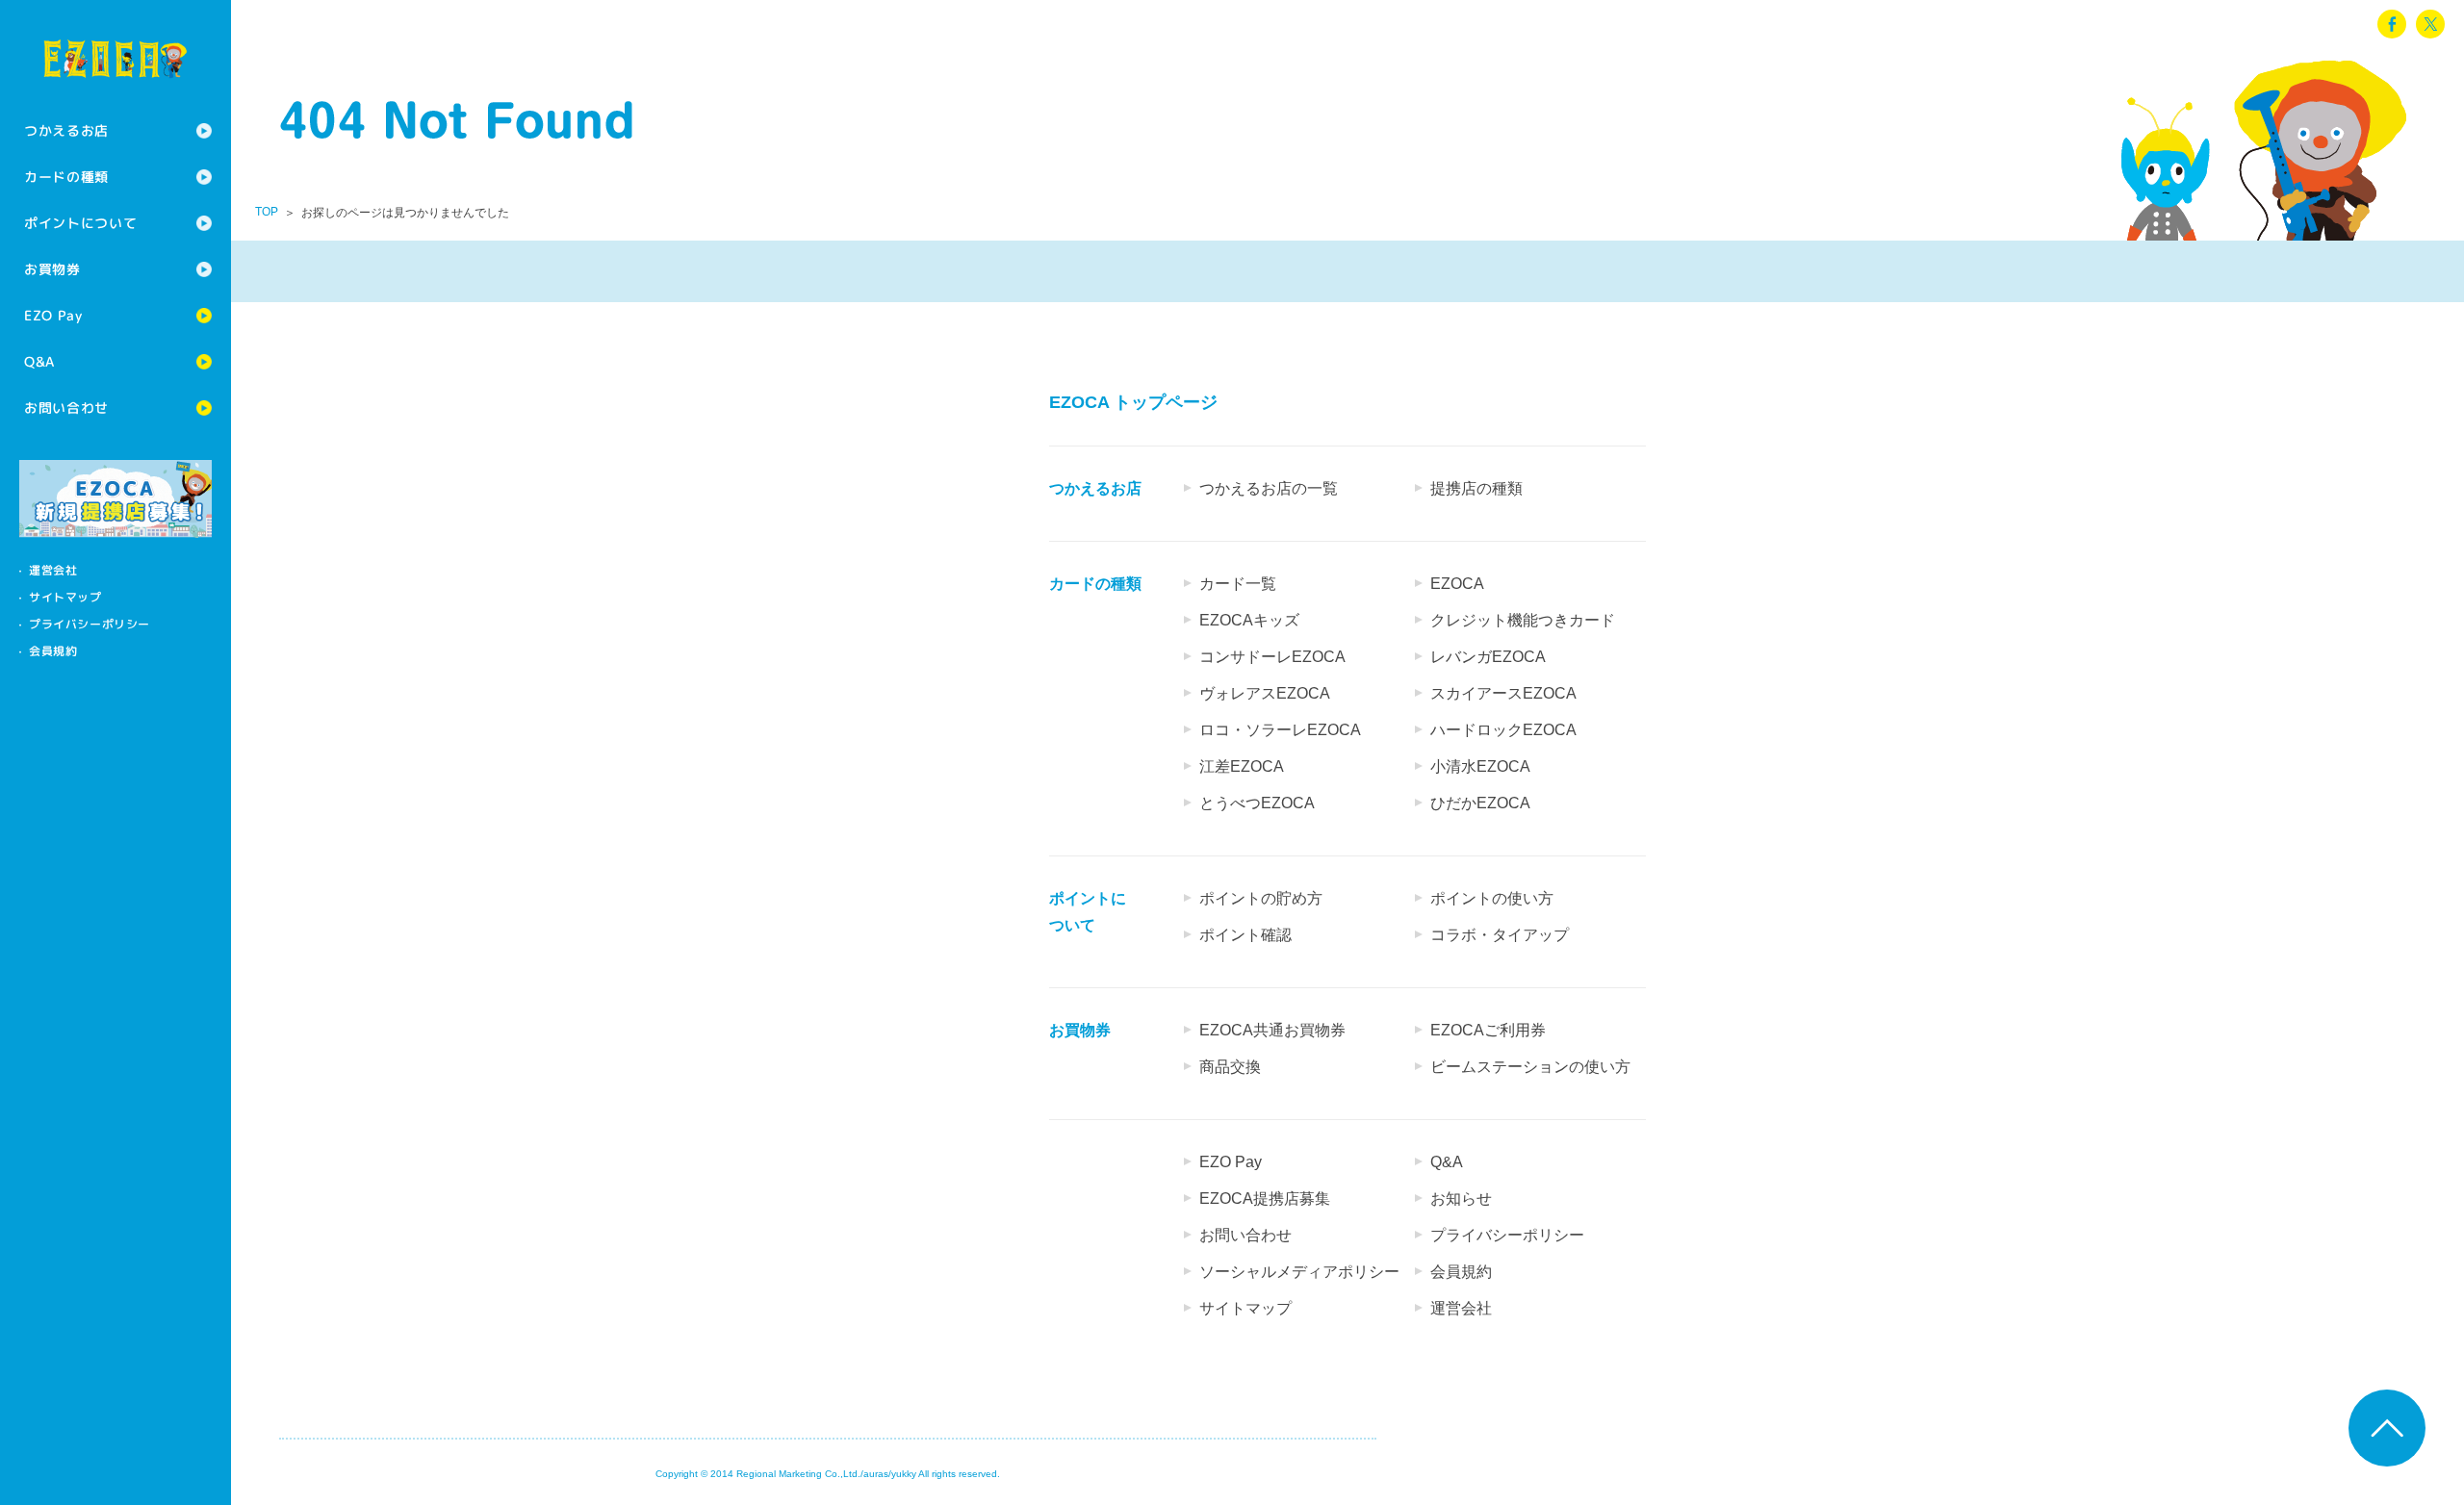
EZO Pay (53, 315)
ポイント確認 (1245, 935)
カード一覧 (1238, 584)
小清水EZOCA (1480, 766)
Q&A (39, 361)
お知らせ (1461, 1199)
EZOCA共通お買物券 (1272, 1030)
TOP (267, 212)
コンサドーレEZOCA (1272, 657)
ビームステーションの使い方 (1530, 1067)
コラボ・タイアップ (1500, 935)
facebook (2392, 24)
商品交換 (1230, 1067)
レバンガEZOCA (1488, 657)
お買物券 (52, 269)
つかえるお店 (66, 130)
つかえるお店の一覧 (1269, 488)
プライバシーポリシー (90, 624)
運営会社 (53, 570)
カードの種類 (66, 177)
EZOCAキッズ (1249, 620)
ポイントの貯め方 (1261, 898)
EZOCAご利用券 (1488, 1030)
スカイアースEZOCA (1503, 693)
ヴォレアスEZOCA (1265, 693)
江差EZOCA (1242, 766)
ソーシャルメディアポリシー (1299, 1272)
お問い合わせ (66, 408)
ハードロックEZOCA (1503, 730)
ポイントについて (81, 223)
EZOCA (1457, 584)
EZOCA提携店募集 (1265, 1199)
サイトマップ (65, 597)
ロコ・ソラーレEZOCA (1280, 730)
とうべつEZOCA (1257, 803)
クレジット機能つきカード (1523, 620)
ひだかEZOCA (1480, 803)
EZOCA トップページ (1133, 402)
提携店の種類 (1476, 488)
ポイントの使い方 (1492, 898)
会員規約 (53, 651)
